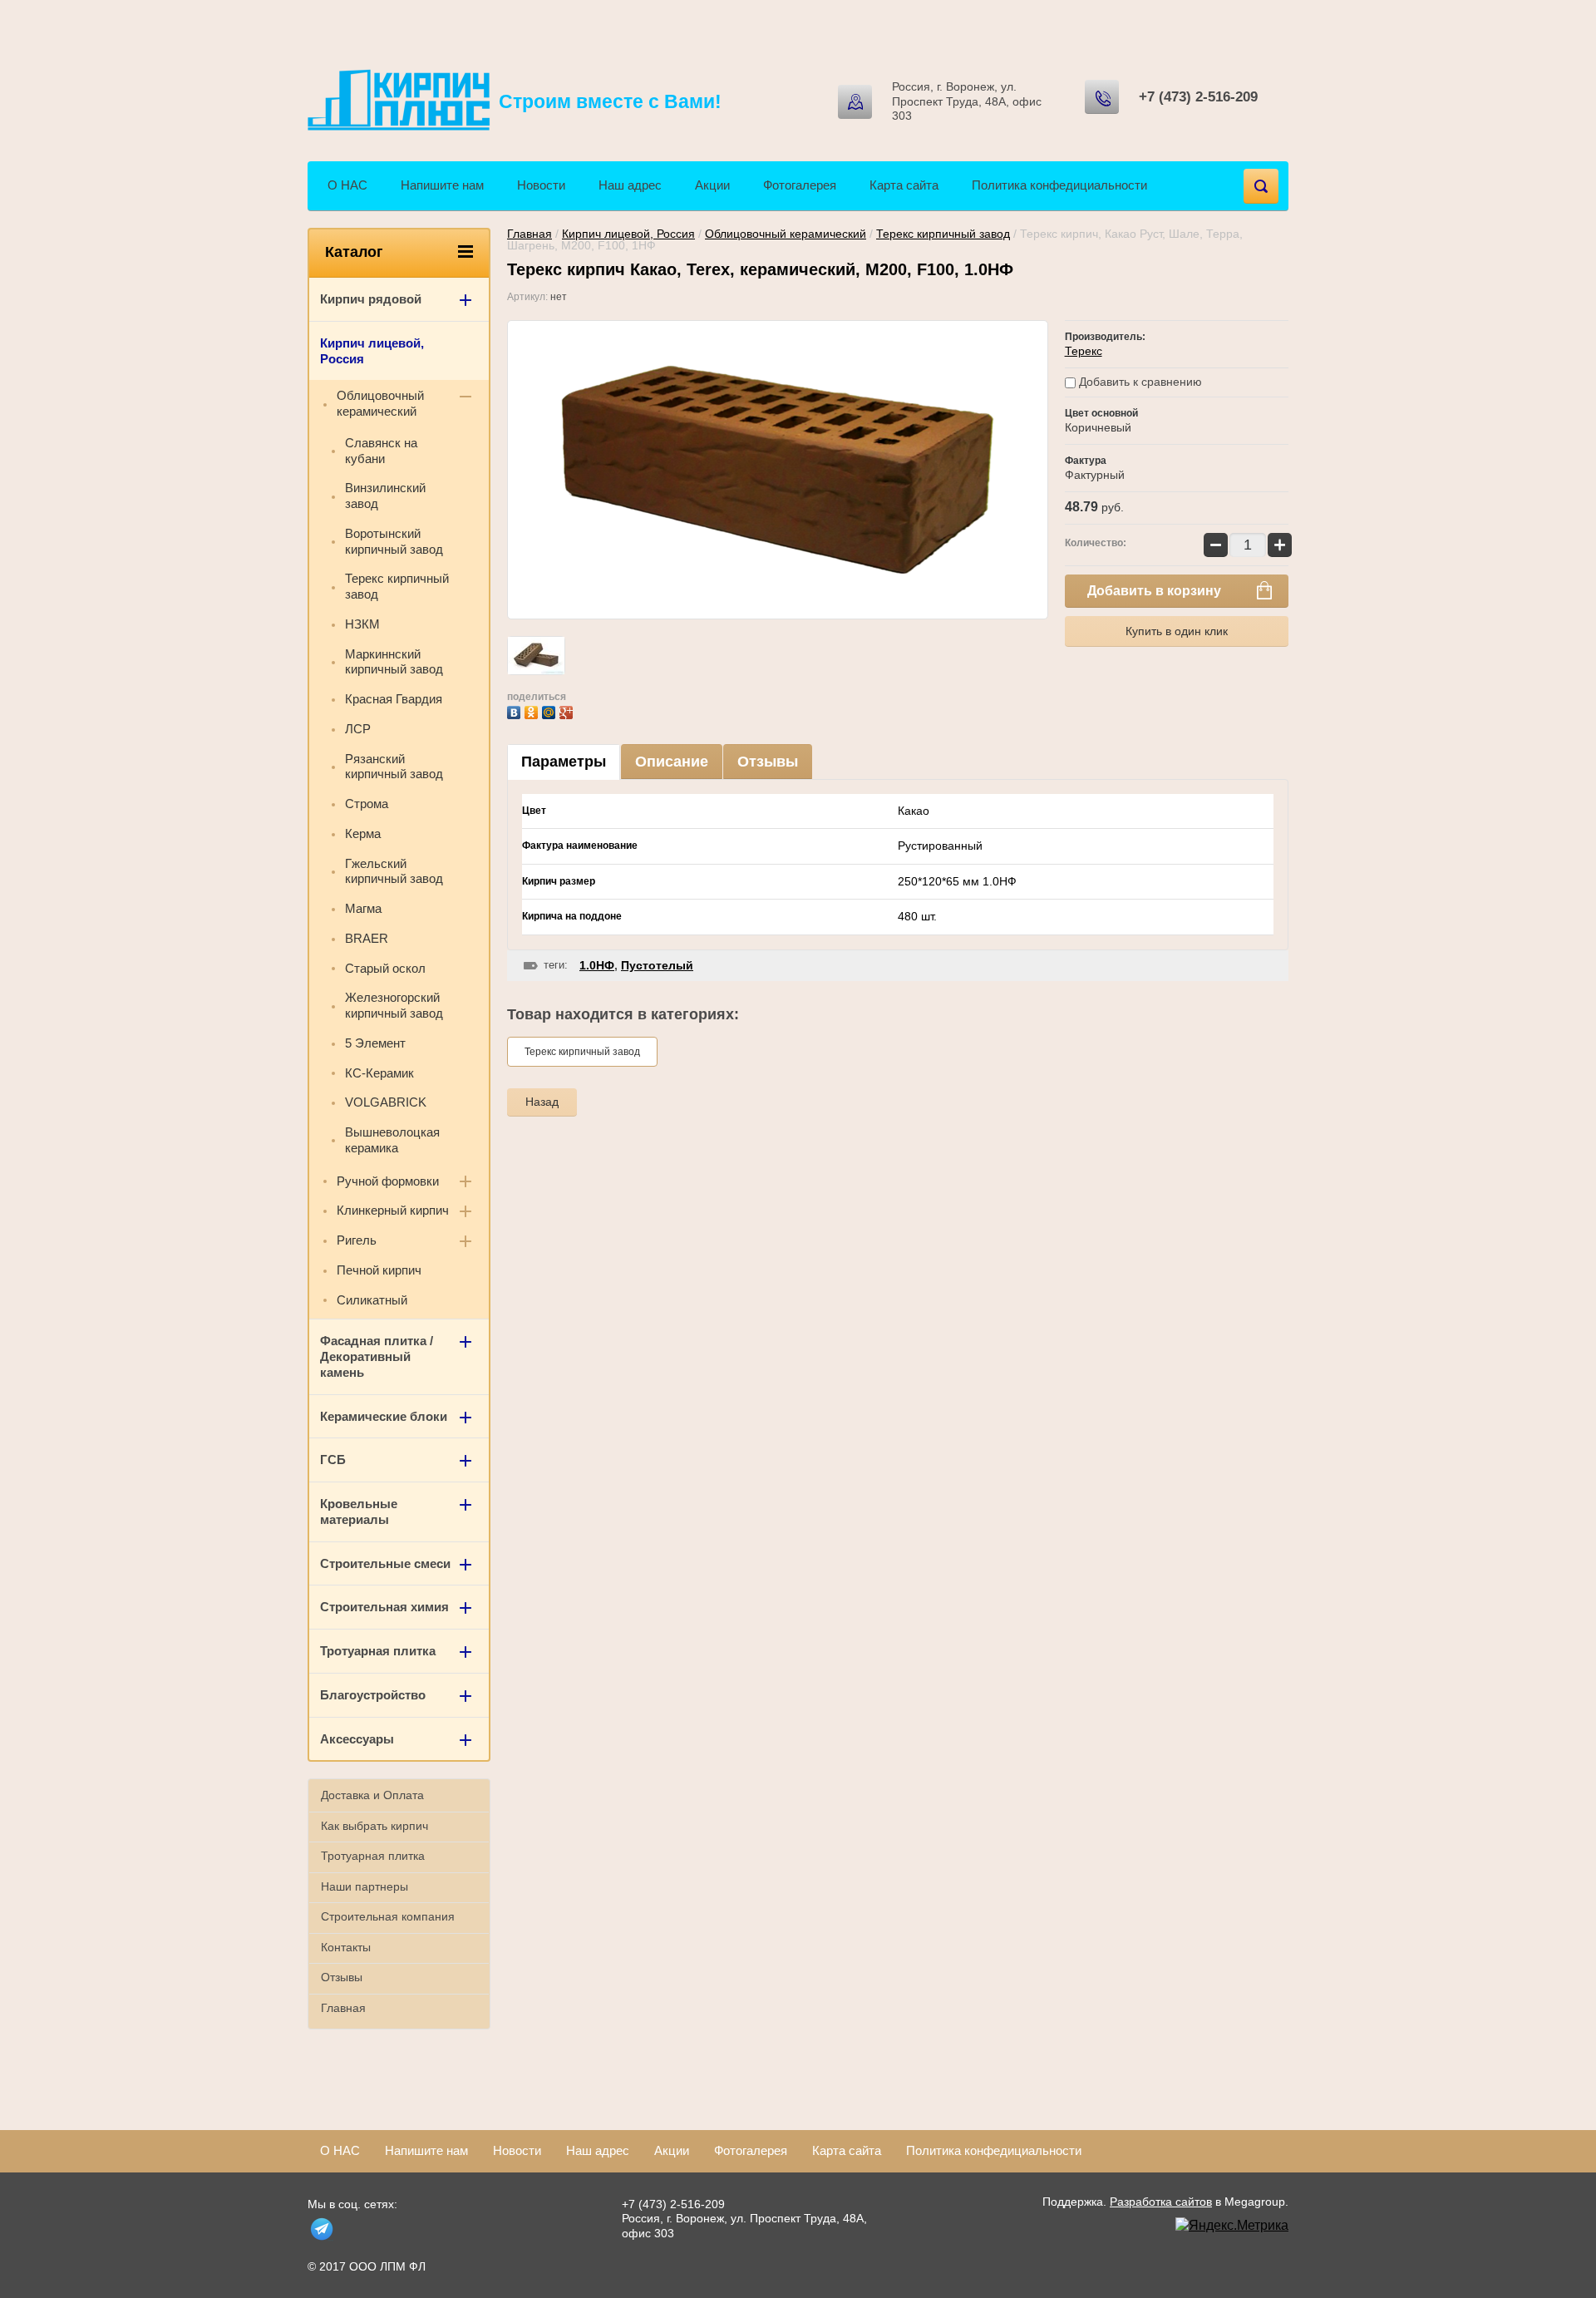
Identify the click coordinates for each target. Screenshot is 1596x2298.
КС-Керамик (379, 1073)
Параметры (564, 762)
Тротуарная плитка (378, 1651)
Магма (363, 908)
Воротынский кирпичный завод (394, 541)
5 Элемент (375, 1043)
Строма (367, 804)
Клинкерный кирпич (393, 1210)
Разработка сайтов (1161, 2202)
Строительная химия (384, 1607)
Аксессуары (357, 1739)
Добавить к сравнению (1139, 382)
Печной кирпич (379, 1270)
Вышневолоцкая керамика (392, 1140)
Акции (712, 185)
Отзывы (768, 762)
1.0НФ (597, 965)
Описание (672, 762)
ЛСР (358, 729)
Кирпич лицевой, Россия (628, 234)
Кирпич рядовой (371, 299)
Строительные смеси (385, 1563)
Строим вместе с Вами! (610, 101)
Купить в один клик (1177, 631)
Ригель (357, 1240)
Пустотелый (657, 965)
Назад (542, 1102)
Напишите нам (442, 185)
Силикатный (372, 1300)
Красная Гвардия (394, 699)
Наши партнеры (365, 1886)
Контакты (346, 1947)
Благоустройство (373, 1695)
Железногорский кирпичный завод (394, 1005)
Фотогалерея (800, 185)
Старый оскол (385, 968)
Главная (530, 234)
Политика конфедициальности (1059, 185)
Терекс (1084, 351)
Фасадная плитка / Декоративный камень (377, 1356)
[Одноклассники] (533, 710)
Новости (541, 185)
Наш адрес (630, 185)
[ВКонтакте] (516, 710)
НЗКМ (362, 624)
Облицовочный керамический (786, 234)
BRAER (367, 938)
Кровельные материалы (359, 1511)
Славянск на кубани (381, 451)
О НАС (347, 185)
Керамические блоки (384, 1416)
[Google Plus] (568, 710)
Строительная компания (388, 1916)
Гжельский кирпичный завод (394, 871)
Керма (363, 833)
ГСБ (333, 1460)
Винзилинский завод (385, 496)
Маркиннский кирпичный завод (394, 662)
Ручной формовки (388, 1181)
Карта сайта (904, 185)
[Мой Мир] (551, 710)
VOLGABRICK (386, 1102)
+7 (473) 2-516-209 (1198, 97)
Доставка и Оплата (372, 1795)
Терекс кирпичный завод (943, 234)
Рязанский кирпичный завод (394, 767)
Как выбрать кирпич (374, 1826)
